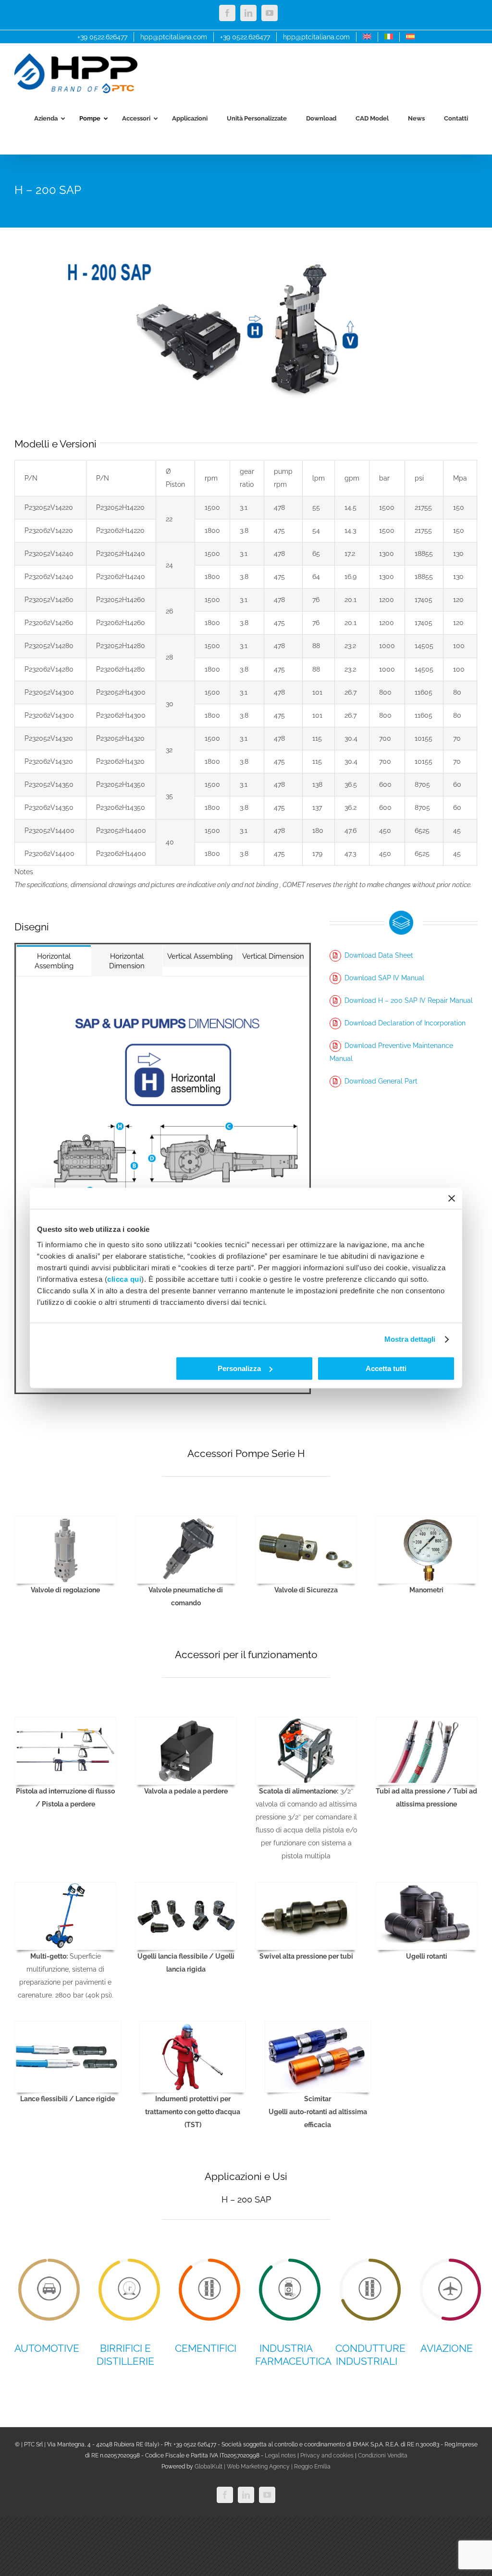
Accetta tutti (386, 1368)
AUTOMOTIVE (47, 2348)
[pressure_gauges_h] (427, 1519)
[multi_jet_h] (65, 1886)
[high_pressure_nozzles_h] (306, 1886)
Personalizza (239, 1368)
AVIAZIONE (447, 2348)
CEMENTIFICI (206, 2348)
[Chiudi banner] (452, 1198)
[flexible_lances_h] (68, 2025)
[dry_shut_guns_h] (65, 1721)
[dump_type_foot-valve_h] (186, 1721)
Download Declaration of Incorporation (405, 1023)
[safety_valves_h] (306, 1519)
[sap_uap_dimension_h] (163, 1017)
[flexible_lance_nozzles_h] (186, 1886)
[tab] (54, 961)
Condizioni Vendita (383, 2456)
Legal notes (280, 2456)
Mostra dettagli (410, 1339)
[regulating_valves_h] (65, 1519)
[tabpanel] (163, 1185)
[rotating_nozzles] (427, 1886)
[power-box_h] (306, 1721)
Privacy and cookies (327, 2456)
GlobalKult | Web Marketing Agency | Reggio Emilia (263, 2467)
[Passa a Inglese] (367, 37)
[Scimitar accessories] (318, 2025)
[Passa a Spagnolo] (410, 37)
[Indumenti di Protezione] (193, 2025)
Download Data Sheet (379, 955)
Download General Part (381, 1081)
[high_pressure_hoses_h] (427, 1721)
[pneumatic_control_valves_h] (186, 1519)
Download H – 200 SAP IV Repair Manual (409, 1000)
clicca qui (124, 1279)
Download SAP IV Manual (384, 978)
